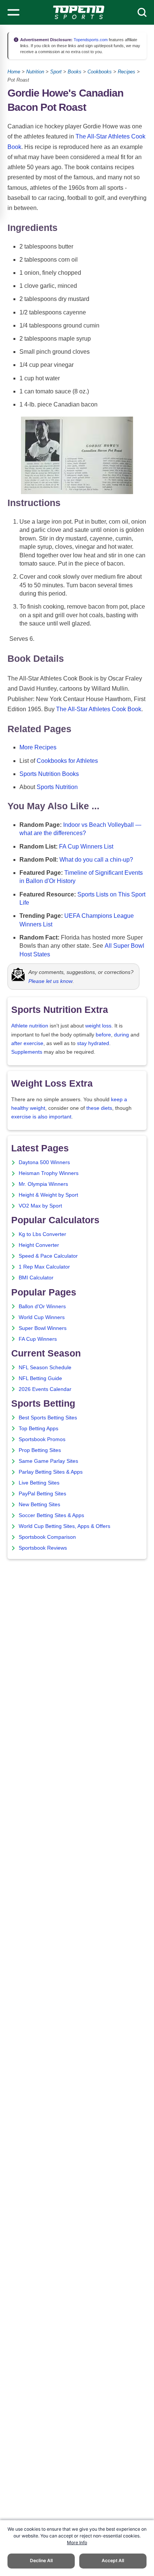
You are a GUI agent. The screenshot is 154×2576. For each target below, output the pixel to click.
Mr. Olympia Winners (43, 1184)
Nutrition (35, 72)
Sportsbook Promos (42, 1439)
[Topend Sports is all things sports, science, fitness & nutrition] (79, 12)
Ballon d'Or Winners (42, 1307)
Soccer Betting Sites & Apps (51, 1515)
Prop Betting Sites (40, 1450)
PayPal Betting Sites (42, 1494)
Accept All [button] (113, 2560)
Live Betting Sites (39, 1483)
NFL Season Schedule (45, 1368)
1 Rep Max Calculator (44, 1267)
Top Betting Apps (38, 1429)
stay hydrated (93, 1043)
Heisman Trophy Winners (49, 1173)
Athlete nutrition (30, 1026)
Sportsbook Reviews (43, 1548)
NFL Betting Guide (40, 1378)
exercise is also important (41, 1117)
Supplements (27, 1052)
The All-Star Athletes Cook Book (99, 709)
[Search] (142, 12)
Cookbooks (100, 72)
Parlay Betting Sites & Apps (51, 1472)
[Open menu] (13, 12)
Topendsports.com (90, 40)
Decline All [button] (41, 2560)
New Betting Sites (39, 1505)
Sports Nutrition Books (49, 774)
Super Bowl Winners (43, 1328)
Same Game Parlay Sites (48, 1461)
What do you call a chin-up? (96, 860)
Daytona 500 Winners (44, 1162)
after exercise (27, 1043)
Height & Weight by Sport (48, 1195)
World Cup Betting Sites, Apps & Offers (64, 1526)
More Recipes (38, 747)
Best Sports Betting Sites (48, 1418)
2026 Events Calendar (45, 1389)
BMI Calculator (36, 1278)
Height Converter (39, 1245)
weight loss (98, 1026)
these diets (99, 1108)
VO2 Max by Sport (40, 1206)
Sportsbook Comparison (47, 1537)
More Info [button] (77, 2542)
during (121, 1035)
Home (14, 72)
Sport (56, 72)
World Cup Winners (42, 1317)
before (103, 1035)
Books (75, 72)
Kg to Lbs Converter (42, 1234)
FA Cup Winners (38, 1339)
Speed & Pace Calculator (48, 1256)
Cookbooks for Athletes (67, 761)
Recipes (127, 72)
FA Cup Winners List (86, 847)
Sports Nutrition (57, 787)
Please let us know (50, 981)
